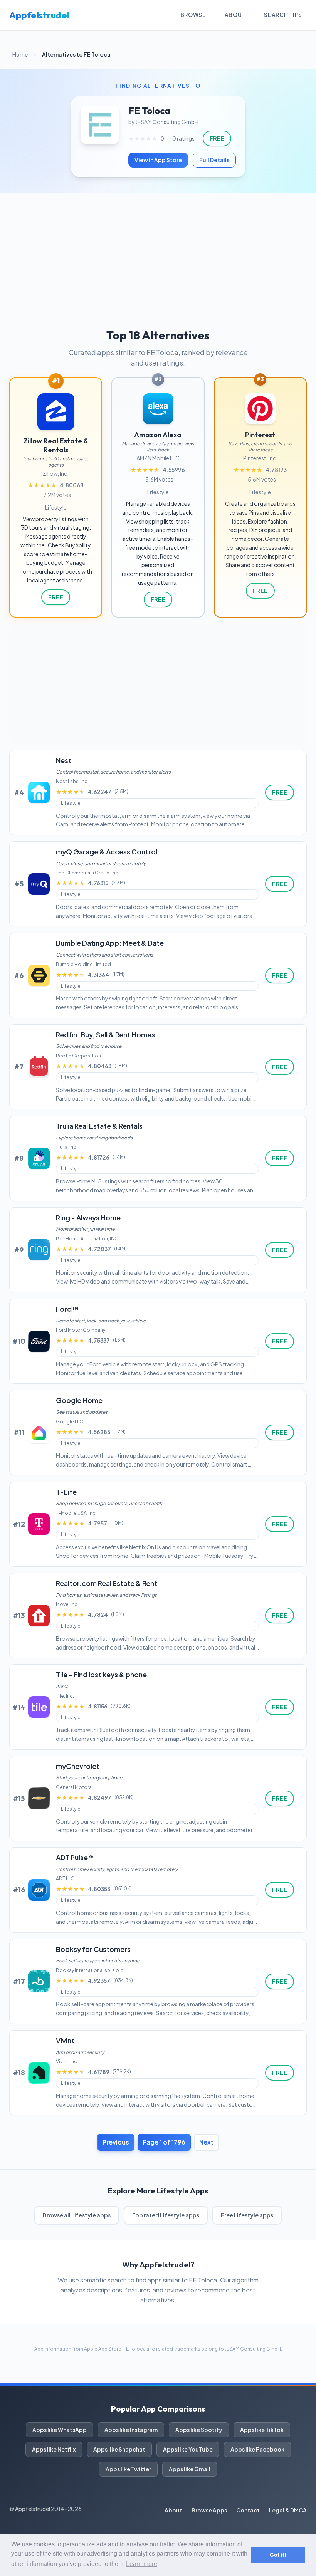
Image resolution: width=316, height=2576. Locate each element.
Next (206, 2142)
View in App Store (158, 160)
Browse (193, 15)
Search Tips (283, 15)
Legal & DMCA (288, 2510)
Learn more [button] (142, 2564)
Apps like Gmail (190, 2469)
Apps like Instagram (131, 2430)
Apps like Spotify (199, 2430)
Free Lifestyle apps (247, 2215)
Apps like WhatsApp (60, 2430)
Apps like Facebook (257, 2449)
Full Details (214, 160)
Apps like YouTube (188, 2449)
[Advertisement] (158, 250)
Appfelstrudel (39, 15)
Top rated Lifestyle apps (166, 2215)
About (235, 15)
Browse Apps (209, 2510)
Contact (248, 2510)
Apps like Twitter (128, 2469)
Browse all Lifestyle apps (77, 2215)
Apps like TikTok (262, 2430)
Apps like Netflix (54, 2449)
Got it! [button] (278, 2555)
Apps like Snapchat (119, 2449)
